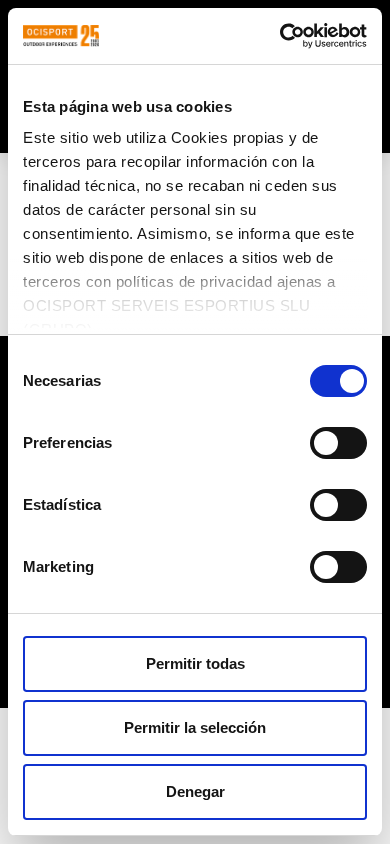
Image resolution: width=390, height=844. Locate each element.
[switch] (338, 443)
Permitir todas (195, 663)
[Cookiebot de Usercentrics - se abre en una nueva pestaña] (280, 36)
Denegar (195, 791)
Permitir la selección (195, 727)
